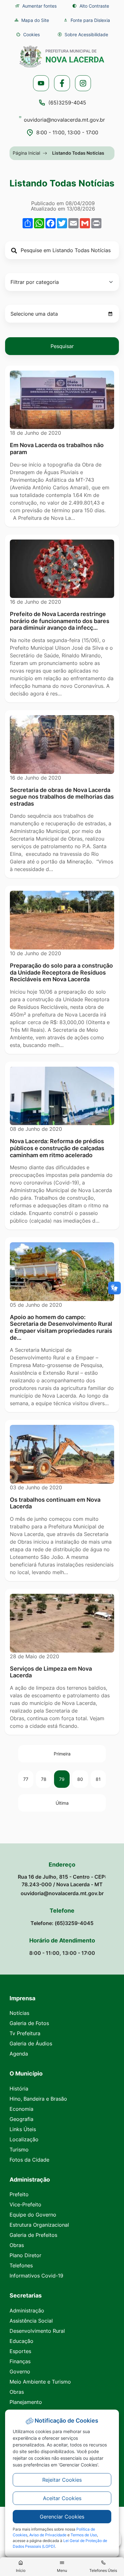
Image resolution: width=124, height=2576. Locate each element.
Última (62, 1803)
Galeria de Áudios (31, 2043)
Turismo (19, 2150)
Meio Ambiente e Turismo (40, 2382)
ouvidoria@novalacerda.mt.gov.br (64, 120)
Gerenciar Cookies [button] (62, 2517)
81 (98, 1779)
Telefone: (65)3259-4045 (62, 1923)
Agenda (19, 2054)
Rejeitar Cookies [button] (62, 2480)
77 (26, 1779)
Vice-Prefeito (25, 2204)
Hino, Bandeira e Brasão (38, 2099)
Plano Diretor (25, 2255)
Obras (17, 2245)
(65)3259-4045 (67, 103)
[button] (28, 34)
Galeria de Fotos (29, 2023)
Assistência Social (31, 2321)
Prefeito (19, 2194)
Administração (27, 2311)
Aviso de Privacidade (48, 2535)
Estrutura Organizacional (39, 2225)
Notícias (19, 2013)
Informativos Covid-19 (36, 2276)
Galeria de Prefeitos (33, 2235)
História (19, 2089)
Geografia (21, 2119)
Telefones (21, 2265)
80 (80, 1779)
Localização (24, 2139)
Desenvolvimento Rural (37, 2331)
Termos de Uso (84, 2535)
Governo (20, 2371)
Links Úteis (23, 2129)
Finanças (20, 2361)
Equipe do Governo (33, 2215)
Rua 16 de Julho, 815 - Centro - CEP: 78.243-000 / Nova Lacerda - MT (62, 1881)
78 (44, 1779)
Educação (21, 2341)
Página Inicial (26, 153)
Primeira (62, 1754)
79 (62, 1779)
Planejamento (26, 2402)
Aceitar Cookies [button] (62, 2498)
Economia (21, 2109)
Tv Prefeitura (25, 2033)
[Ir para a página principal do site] (62, 57)
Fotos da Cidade (29, 2160)
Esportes (20, 2351)
